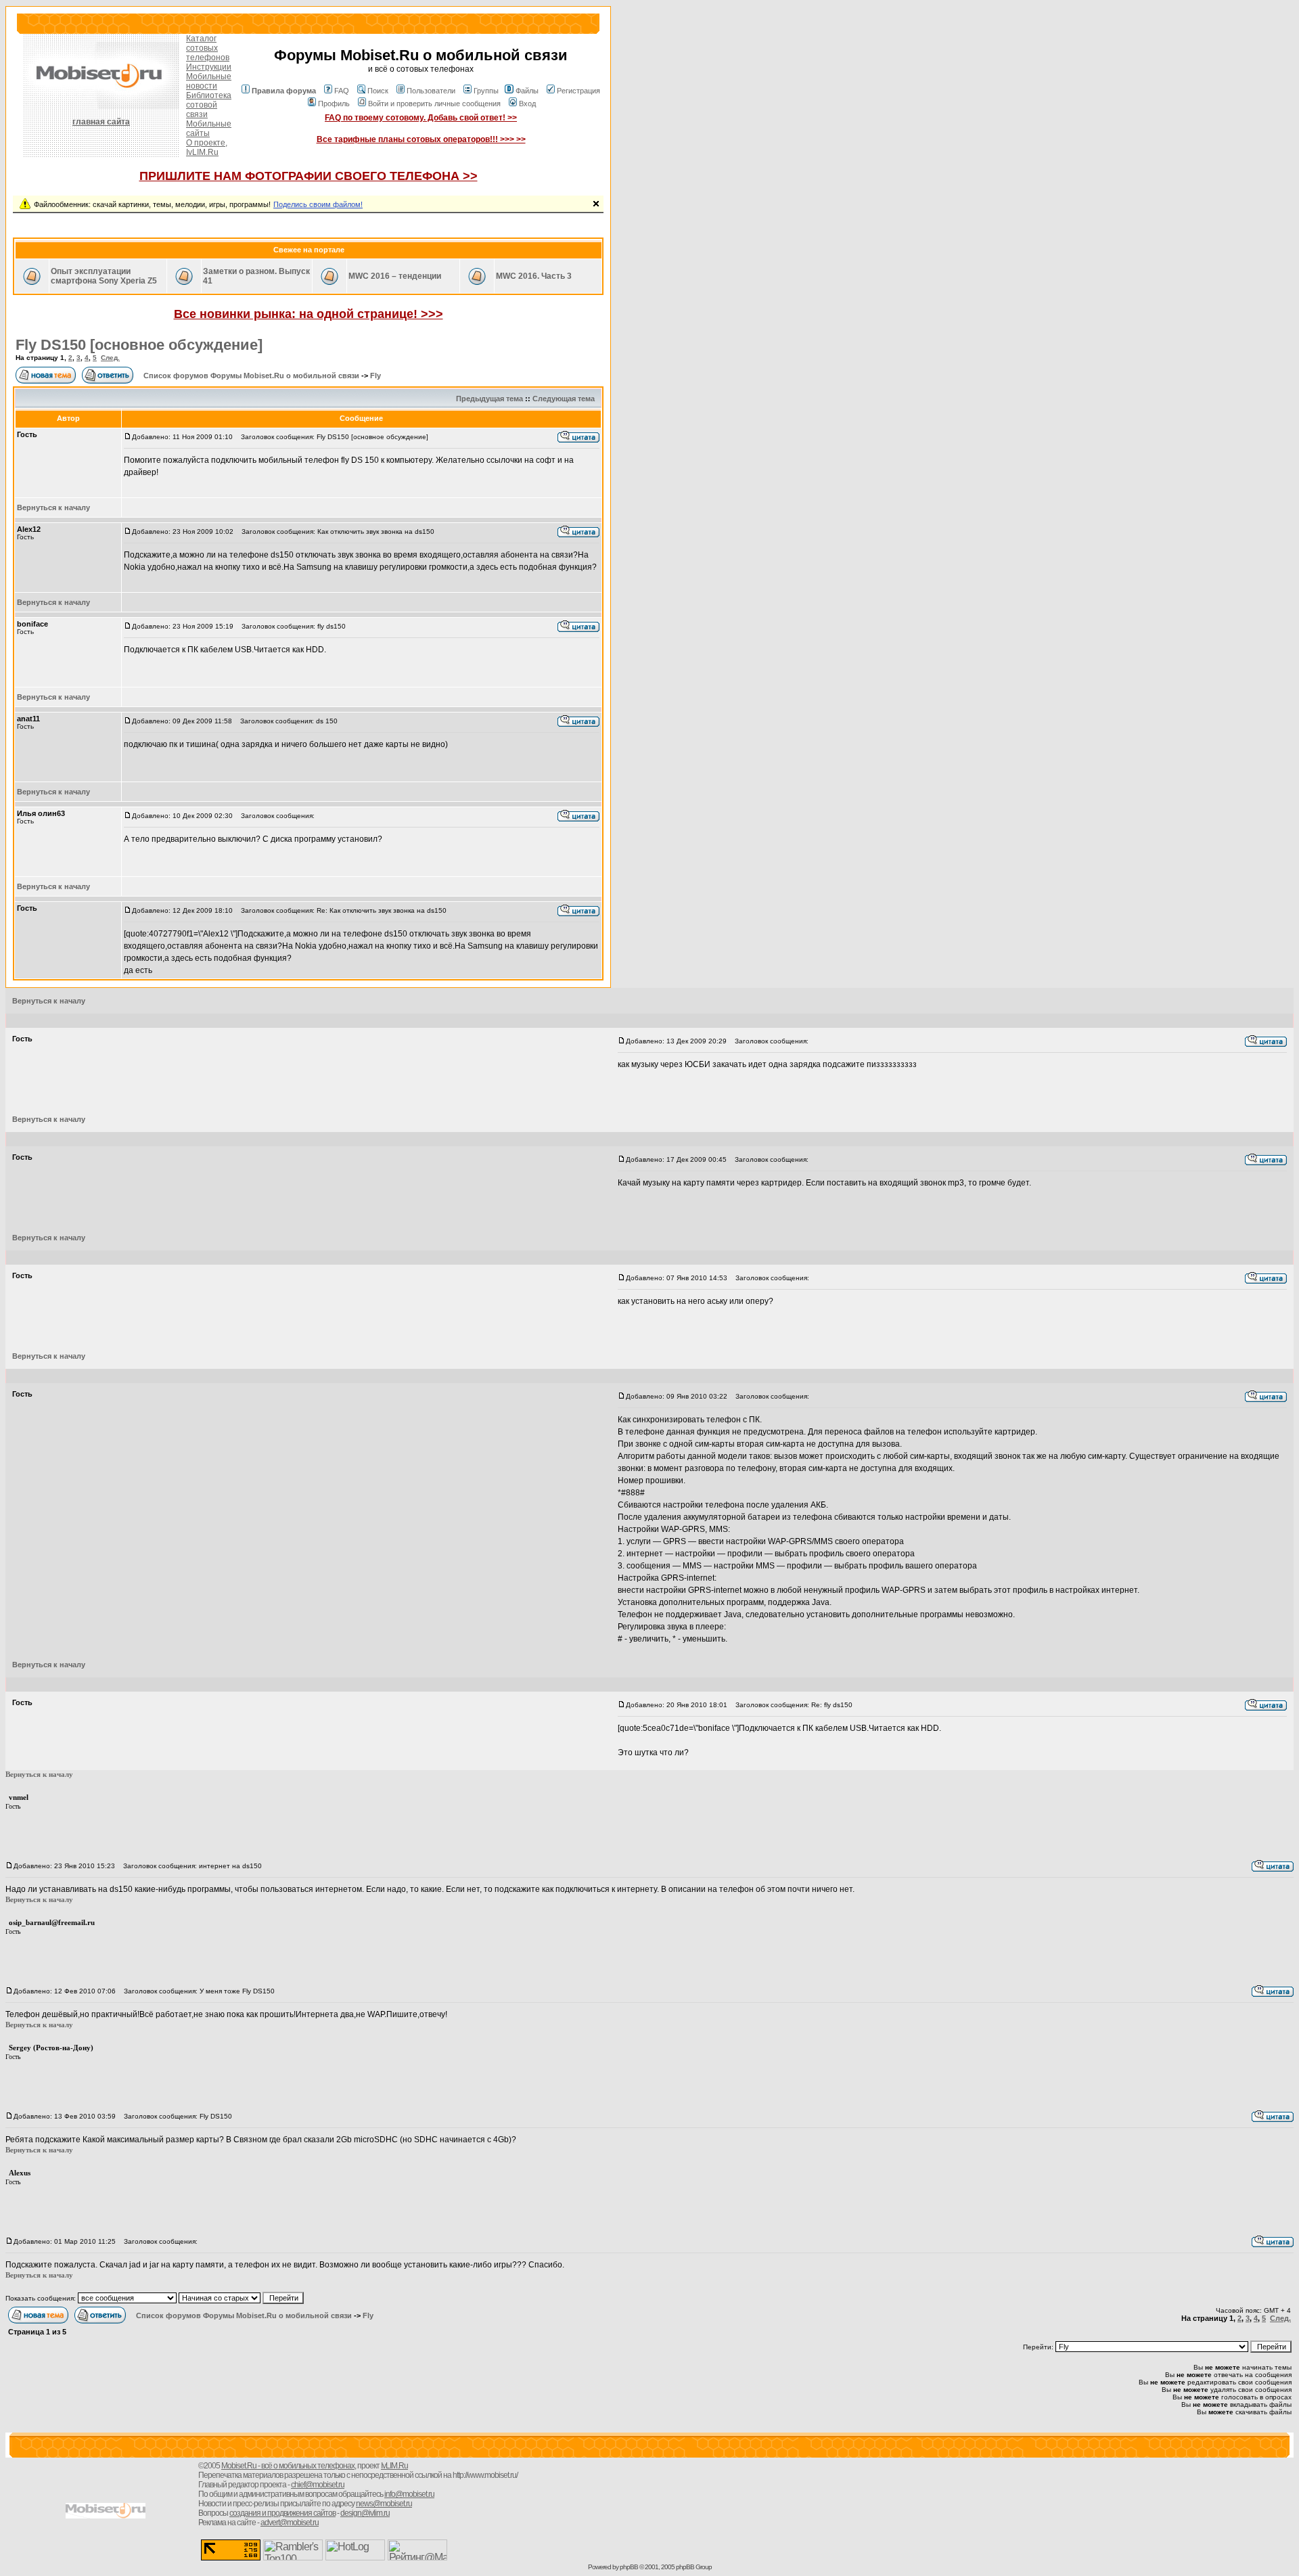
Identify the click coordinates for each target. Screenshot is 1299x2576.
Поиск (378, 91)
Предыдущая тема (489, 399)
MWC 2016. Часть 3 (534, 276)
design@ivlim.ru (365, 2513)
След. (110, 358)
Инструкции (209, 67)
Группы (486, 91)
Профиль (334, 104)
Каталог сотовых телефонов (208, 48)
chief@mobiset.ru (318, 2485)
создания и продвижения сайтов (282, 2513)
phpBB (629, 2567)
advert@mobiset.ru (290, 2523)
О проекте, (207, 143)
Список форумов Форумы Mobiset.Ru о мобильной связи (251, 376)
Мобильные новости (209, 81)
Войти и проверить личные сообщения (434, 104)
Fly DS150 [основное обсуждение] (139, 345)
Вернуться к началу (53, 507)
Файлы (527, 91)
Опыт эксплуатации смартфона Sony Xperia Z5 (104, 276)
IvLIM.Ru (202, 152)
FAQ (342, 91)
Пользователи (431, 91)
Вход (527, 104)
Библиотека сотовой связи (209, 105)
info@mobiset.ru (409, 2494)
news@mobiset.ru (384, 2504)
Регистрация (578, 91)
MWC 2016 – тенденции (395, 276)
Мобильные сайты (209, 129)
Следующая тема (564, 399)
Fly (375, 376)
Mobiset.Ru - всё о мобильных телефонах (288, 2466)
